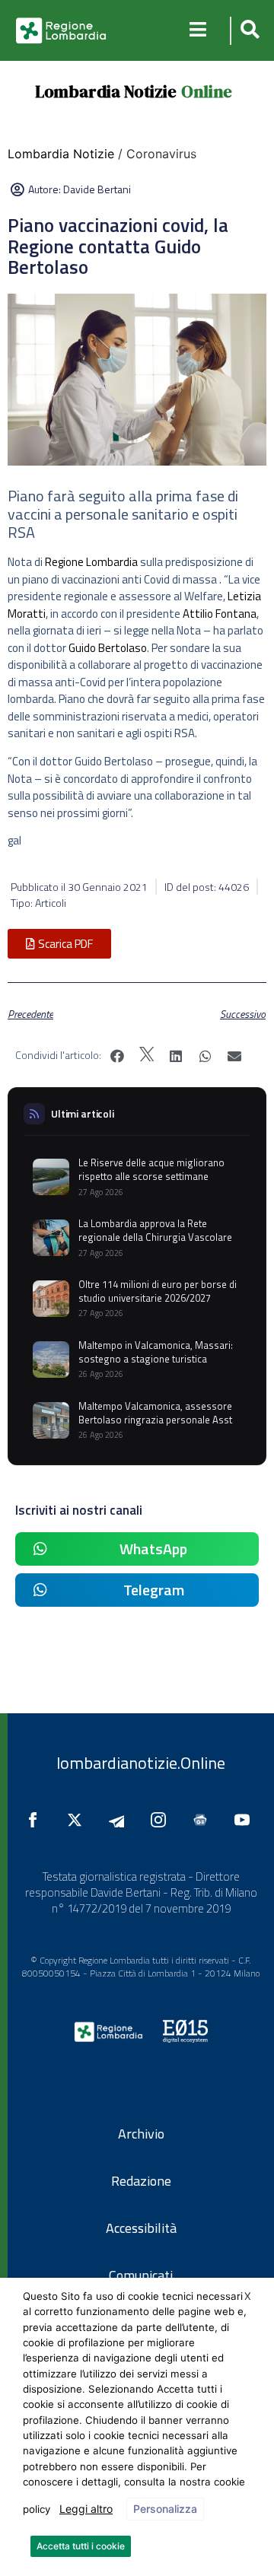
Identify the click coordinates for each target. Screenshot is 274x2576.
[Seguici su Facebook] (37, 1820)
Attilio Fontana (220, 614)
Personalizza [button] (165, 2509)
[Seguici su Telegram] (120, 1820)
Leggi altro (86, 2509)
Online (207, 91)
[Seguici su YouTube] (246, 1820)
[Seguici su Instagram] (162, 1820)
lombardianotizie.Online (141, 1763)
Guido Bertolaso (108, 648)
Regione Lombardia (91, 562)
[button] (248, 31)
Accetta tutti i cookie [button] (81, 2546)
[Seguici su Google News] (204, 1820)
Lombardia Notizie (106, 91)
